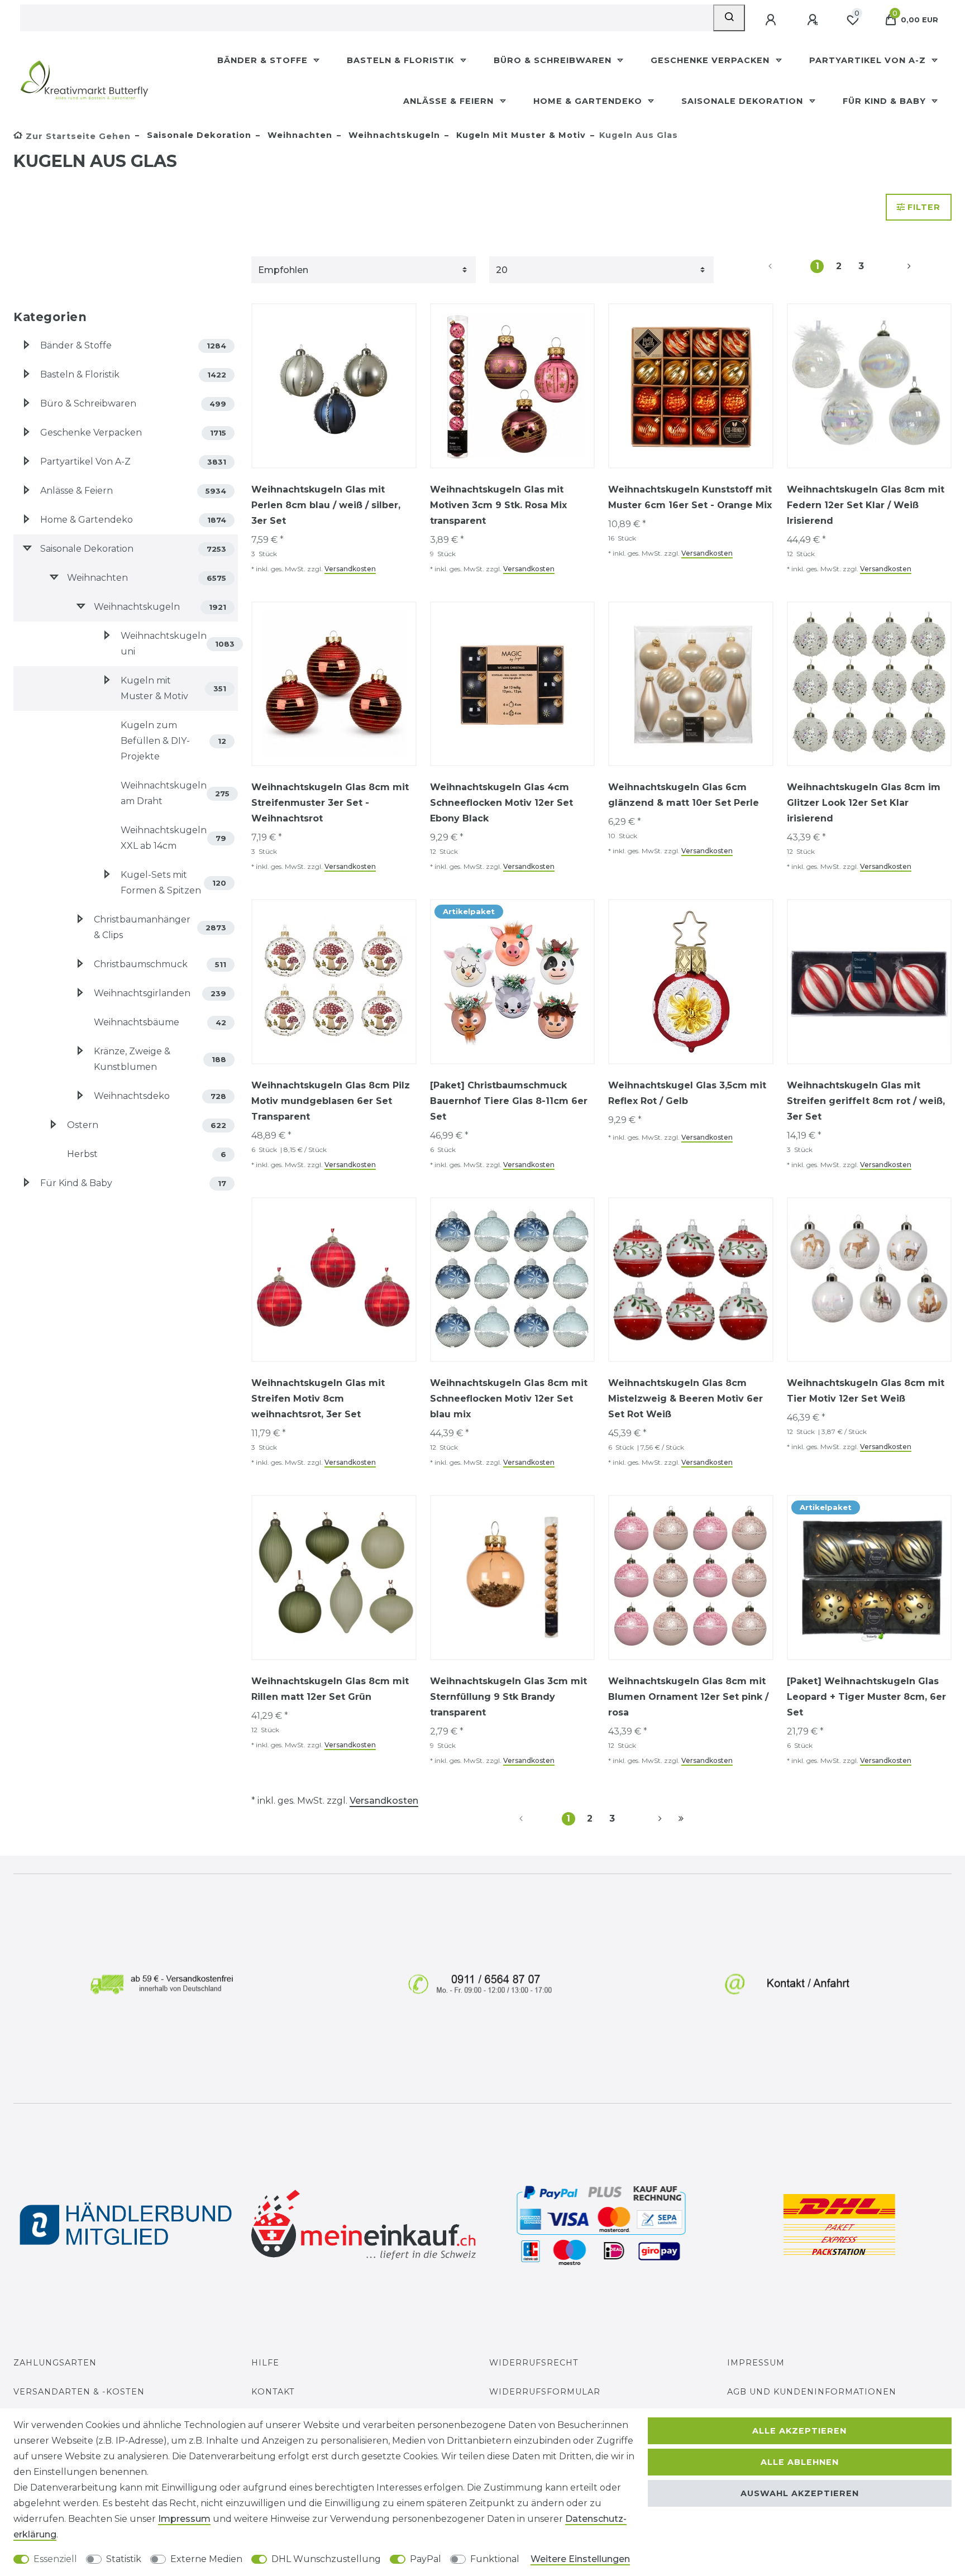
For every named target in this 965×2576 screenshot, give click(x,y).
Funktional (495, 2559)
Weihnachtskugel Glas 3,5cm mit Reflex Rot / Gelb (687, 1093)
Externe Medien (206, 2559)
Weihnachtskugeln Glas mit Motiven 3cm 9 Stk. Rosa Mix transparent (498, 505)
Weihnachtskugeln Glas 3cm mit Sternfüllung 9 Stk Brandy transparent (508, 1697)
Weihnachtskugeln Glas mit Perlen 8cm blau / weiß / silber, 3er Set (326, 505)
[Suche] (729, 18)
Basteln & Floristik (402, 60)
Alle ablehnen (800, 2462)
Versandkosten (350, 569)
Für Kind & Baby (886, 101)
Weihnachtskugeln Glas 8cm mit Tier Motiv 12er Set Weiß (866, 1391)
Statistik (124, 2559)
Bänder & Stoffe (264, 60)
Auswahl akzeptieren (800, 2493)
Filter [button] (924, 207)
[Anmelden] (772, 20)
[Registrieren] (814, 20)
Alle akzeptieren (799, 2431)
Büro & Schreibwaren (554, 60)
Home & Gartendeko (589, 101)
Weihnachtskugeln (393, 135)
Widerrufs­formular (545, 2392)
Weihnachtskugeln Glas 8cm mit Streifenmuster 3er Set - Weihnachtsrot (330, 803)
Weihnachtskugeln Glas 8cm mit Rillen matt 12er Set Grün (330, 1689)
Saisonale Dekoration (744, 101)
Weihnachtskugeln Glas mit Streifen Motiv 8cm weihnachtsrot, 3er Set (318, 1399)
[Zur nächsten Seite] (896, 266)
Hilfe (265, 2363)
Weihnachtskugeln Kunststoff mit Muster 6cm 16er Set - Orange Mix (690, 497)
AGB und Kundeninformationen (812, 2392)
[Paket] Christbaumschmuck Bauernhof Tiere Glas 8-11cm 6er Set (509, 1101)
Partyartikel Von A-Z (869, 60)
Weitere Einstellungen (580, 2559)
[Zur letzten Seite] (681, 1819)
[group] (334, 386)
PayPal (426, 2559)
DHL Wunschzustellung (326, 2559)
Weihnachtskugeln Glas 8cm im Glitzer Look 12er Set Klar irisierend (864, 803)
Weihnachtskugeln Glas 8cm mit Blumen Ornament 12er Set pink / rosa (688, 1697)
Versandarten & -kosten (79, 2392)
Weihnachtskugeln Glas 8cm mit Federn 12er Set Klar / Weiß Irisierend (866, 505)
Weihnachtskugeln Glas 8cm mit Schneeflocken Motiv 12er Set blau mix (509, 1399)
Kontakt (273, 2392)
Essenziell (55, 2559)
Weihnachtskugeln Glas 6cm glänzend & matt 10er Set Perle (684, 795)
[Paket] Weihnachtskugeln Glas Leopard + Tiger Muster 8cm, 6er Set (866, 1697)
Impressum (756, 2363)
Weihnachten (298, 135)
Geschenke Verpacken (711, 60)
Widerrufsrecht (534, 2363)
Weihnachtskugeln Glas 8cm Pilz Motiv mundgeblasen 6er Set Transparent (331, 1101)
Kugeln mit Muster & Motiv (520, 135)
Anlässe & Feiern (450, 101)
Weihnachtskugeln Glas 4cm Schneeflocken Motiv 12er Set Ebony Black (501, 803)
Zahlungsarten (55, 2363)
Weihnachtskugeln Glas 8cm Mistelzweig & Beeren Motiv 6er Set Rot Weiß (685, 1399)
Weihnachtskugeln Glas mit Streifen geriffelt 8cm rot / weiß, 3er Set (866, 1101)
